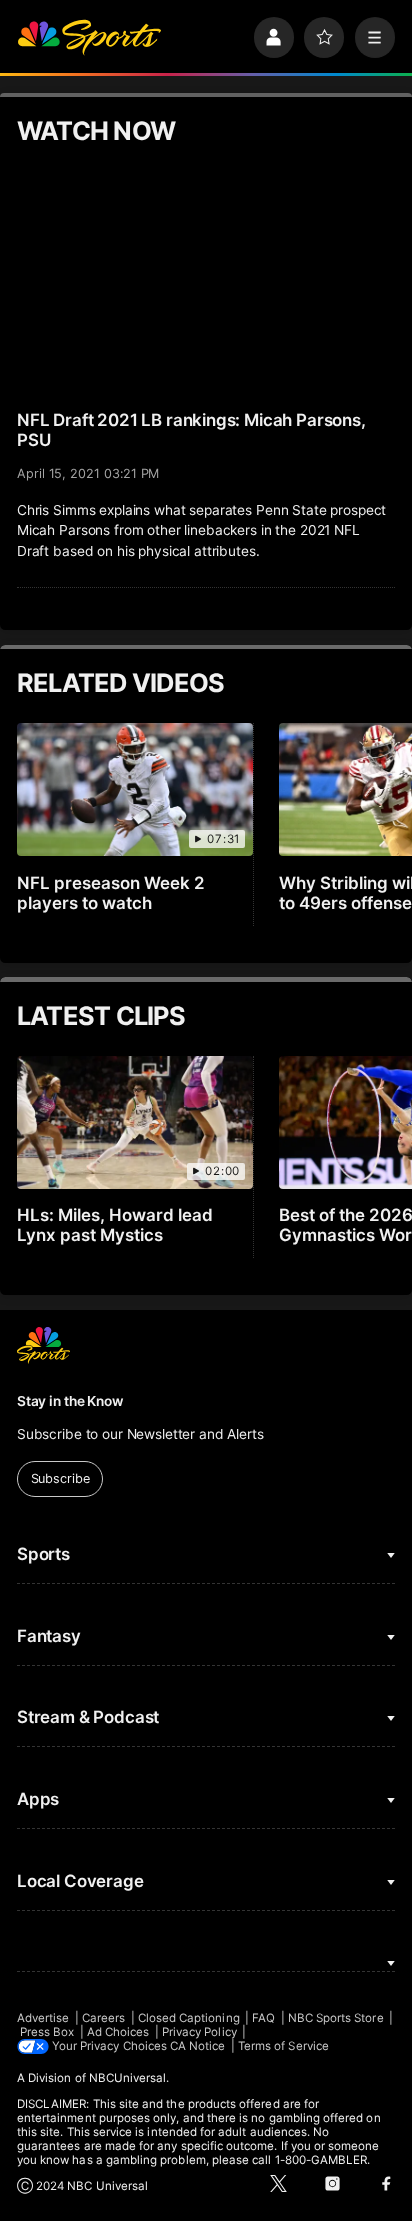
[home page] (89, 37)
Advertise (43, 2018)
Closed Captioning (189, 2018)
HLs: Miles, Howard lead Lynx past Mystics (115, 1225)
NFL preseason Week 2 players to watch (111, 893)
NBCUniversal (128, 2078)
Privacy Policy (199, 2032)
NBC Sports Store (336, 2018)
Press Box (47, 2032)
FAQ (263, 2018)
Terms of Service (283, 2046)
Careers (103, 2018)
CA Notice (198, 2046)
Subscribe (60, 1478)
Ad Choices (118, 2032)
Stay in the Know (70, 1401)
